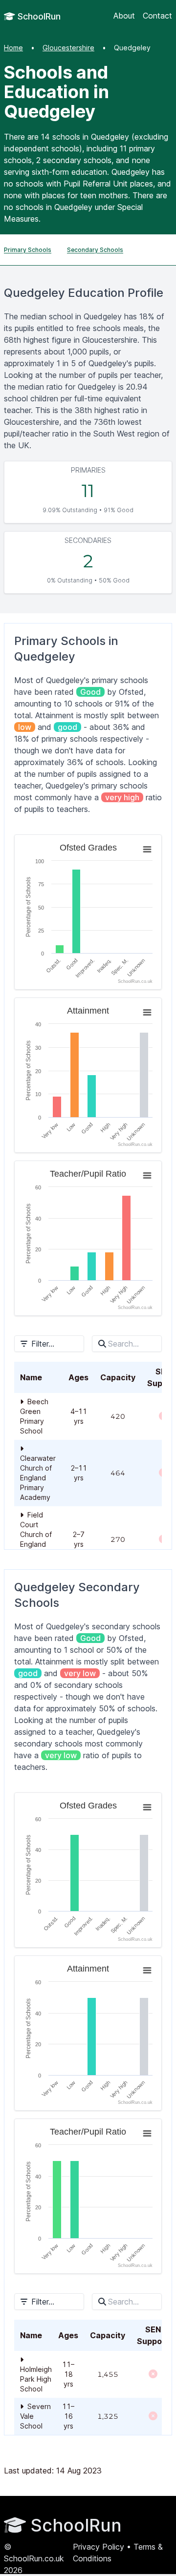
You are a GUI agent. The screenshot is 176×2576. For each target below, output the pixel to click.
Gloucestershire (68, 48)
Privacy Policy (99, 2547)
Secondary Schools (95, 250)
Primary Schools (28, 250)
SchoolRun (38, 16)
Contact (157, 16)
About (124, 16)
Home (13, 48)
